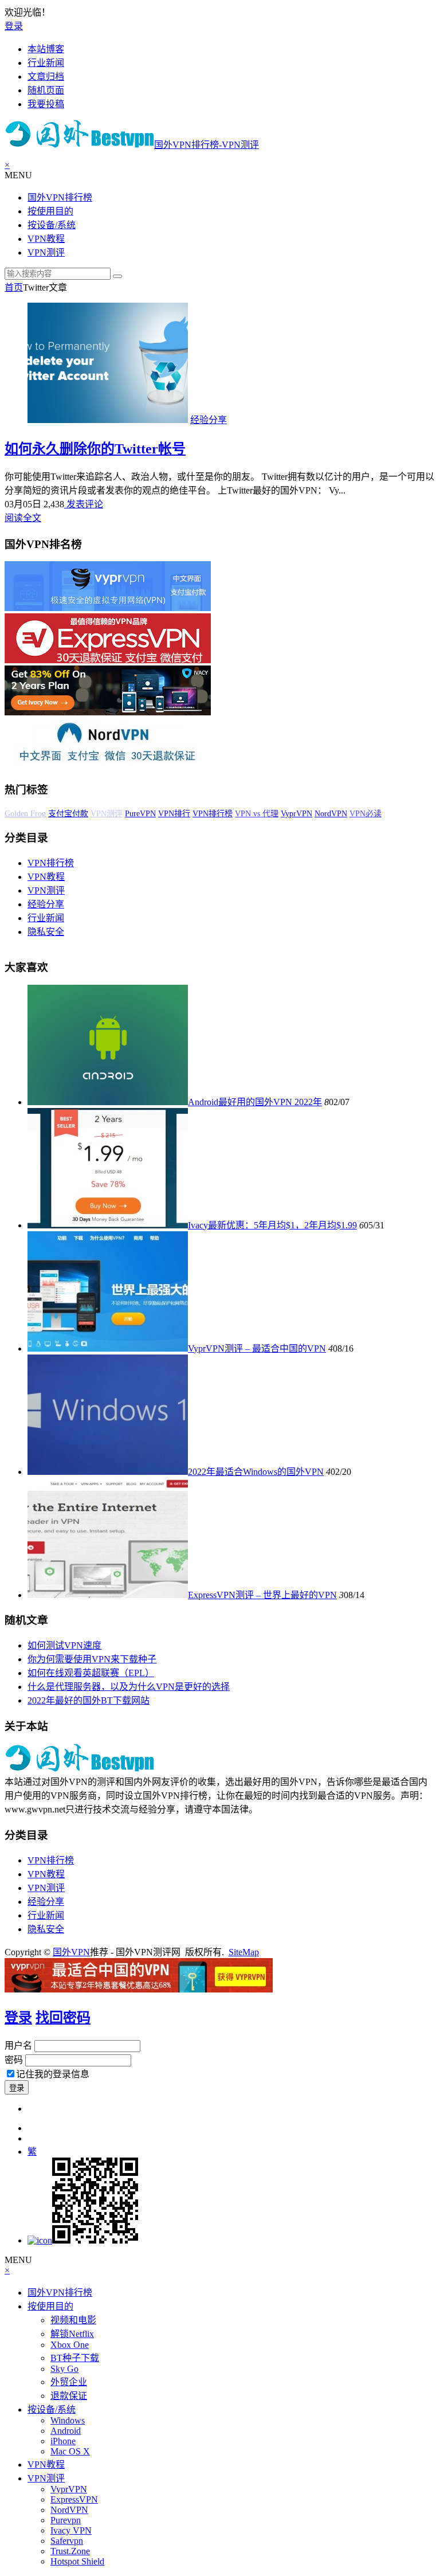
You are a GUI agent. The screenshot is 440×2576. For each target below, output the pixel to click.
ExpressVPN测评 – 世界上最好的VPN (262, 1595)
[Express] (108, 660)
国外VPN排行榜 (60, 197)
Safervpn (67, 2541)
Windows (68, 2420)
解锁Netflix (72, 2334)
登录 (14, 26)
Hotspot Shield (77, 2561)
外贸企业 (69, 2382)
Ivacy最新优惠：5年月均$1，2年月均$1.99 (272, 1225)
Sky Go (64, 2369)
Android (66, 2431)
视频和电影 (73, 2320)
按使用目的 (50, 211)
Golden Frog (25, 814)
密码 (14, 2060)
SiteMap (244, 1952)
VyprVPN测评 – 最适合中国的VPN (257, 1348)
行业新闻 (46, 918)
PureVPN (140, 814)
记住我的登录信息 (53, 2074)
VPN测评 (46, 252)
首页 (14, 287)
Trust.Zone (70, 2551)
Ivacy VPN (71, 2530)
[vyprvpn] (108, 608)
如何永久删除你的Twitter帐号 (95, 449)
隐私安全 (46, 932)
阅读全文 (23, 518)
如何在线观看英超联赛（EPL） (91, 1673)
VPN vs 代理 (257, 814)
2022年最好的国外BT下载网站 (89, 1700)
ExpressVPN (74, 2499)
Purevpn (66, 2520)
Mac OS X (70, 2451)
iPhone (63, 2441)
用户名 (18, 2045)
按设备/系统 (52, 225)
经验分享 (209, 420)
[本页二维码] (83, 2240)
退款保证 (69, 2396)
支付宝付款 (68, 814)
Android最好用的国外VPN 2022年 (255, 1102)
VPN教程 (46, 239)
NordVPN (331, 814)
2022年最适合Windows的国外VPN (256, 1472)
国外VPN (71, 1952)
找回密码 (63, 2018)
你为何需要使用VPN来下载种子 (92, 1659)
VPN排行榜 (213, 814)
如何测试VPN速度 (64, 1645)
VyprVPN (296, 814)
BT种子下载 (75, 2358)
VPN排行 (174, 814)
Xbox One (70, 2345)
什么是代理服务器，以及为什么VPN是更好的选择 (129, 1687)
